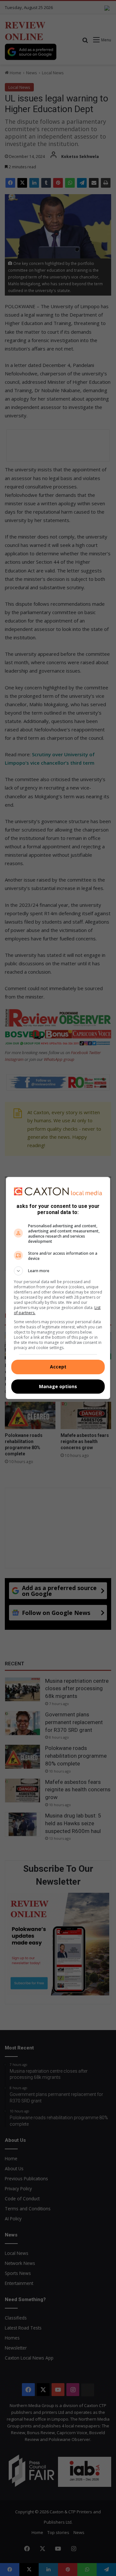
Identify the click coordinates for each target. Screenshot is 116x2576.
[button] (58, 1271)
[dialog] (58, 1288)
